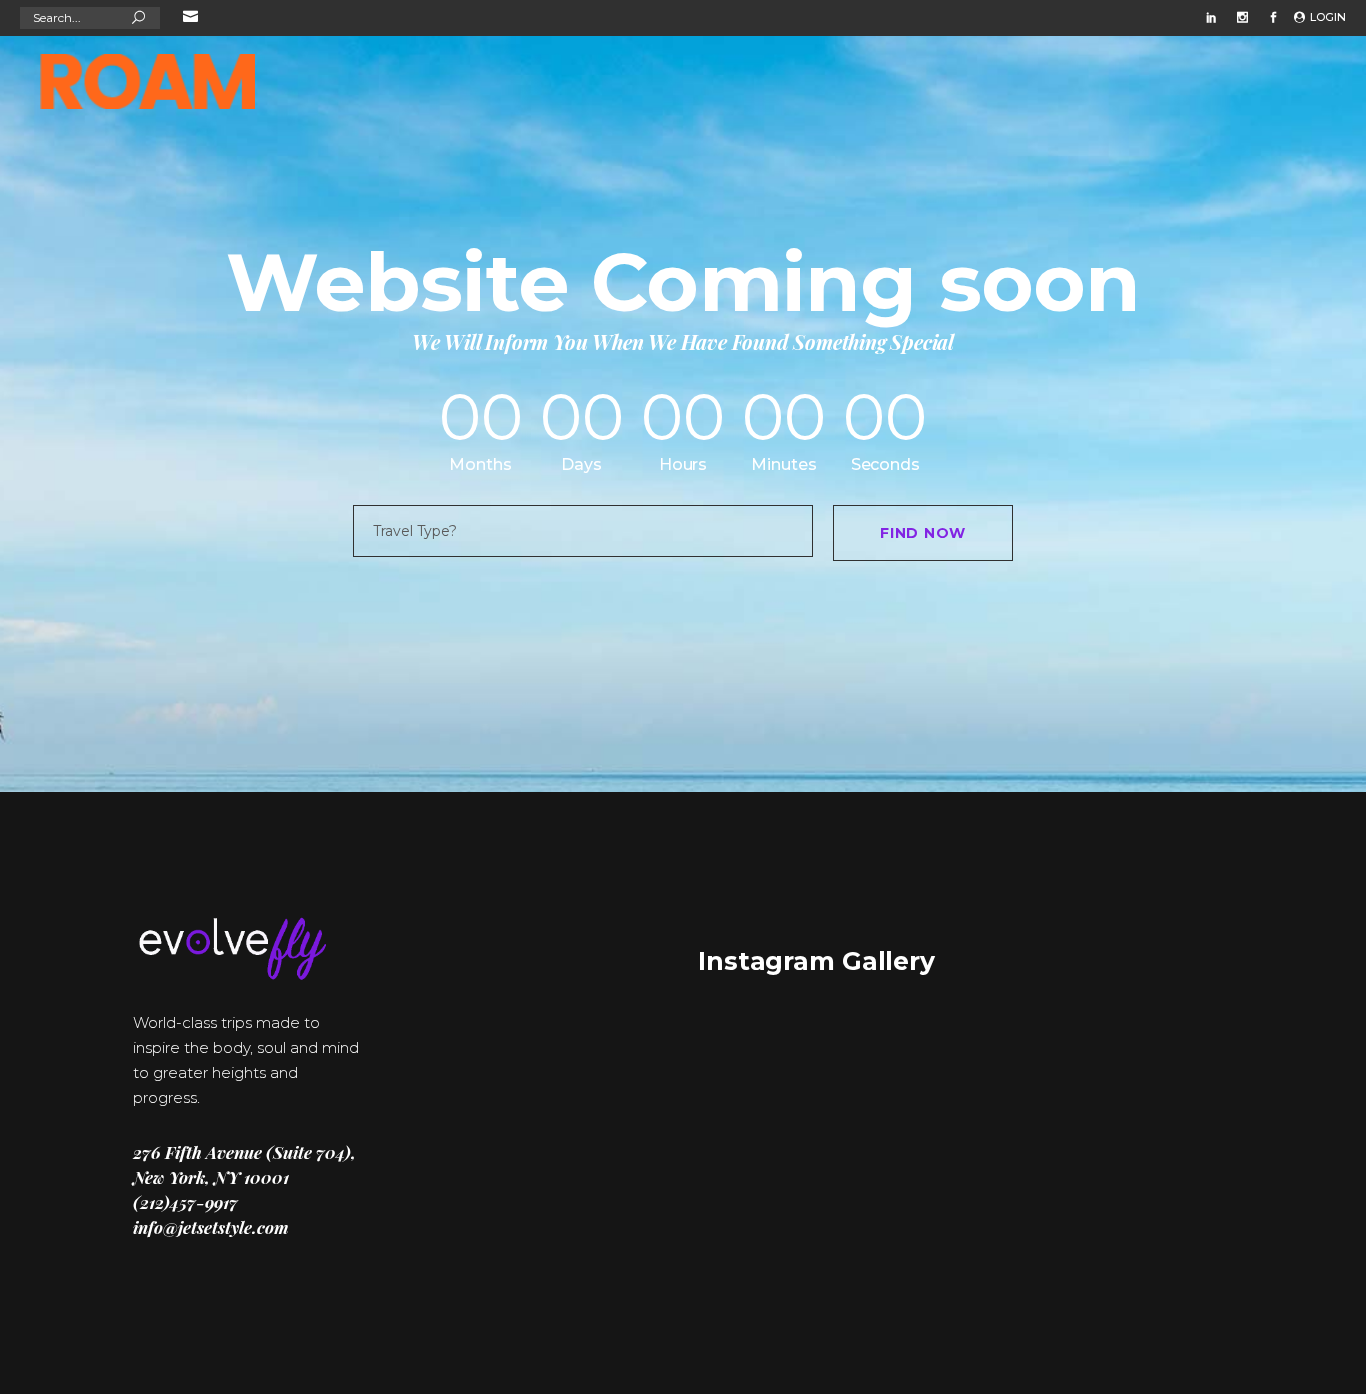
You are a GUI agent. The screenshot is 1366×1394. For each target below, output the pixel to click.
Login (1328, 17)
